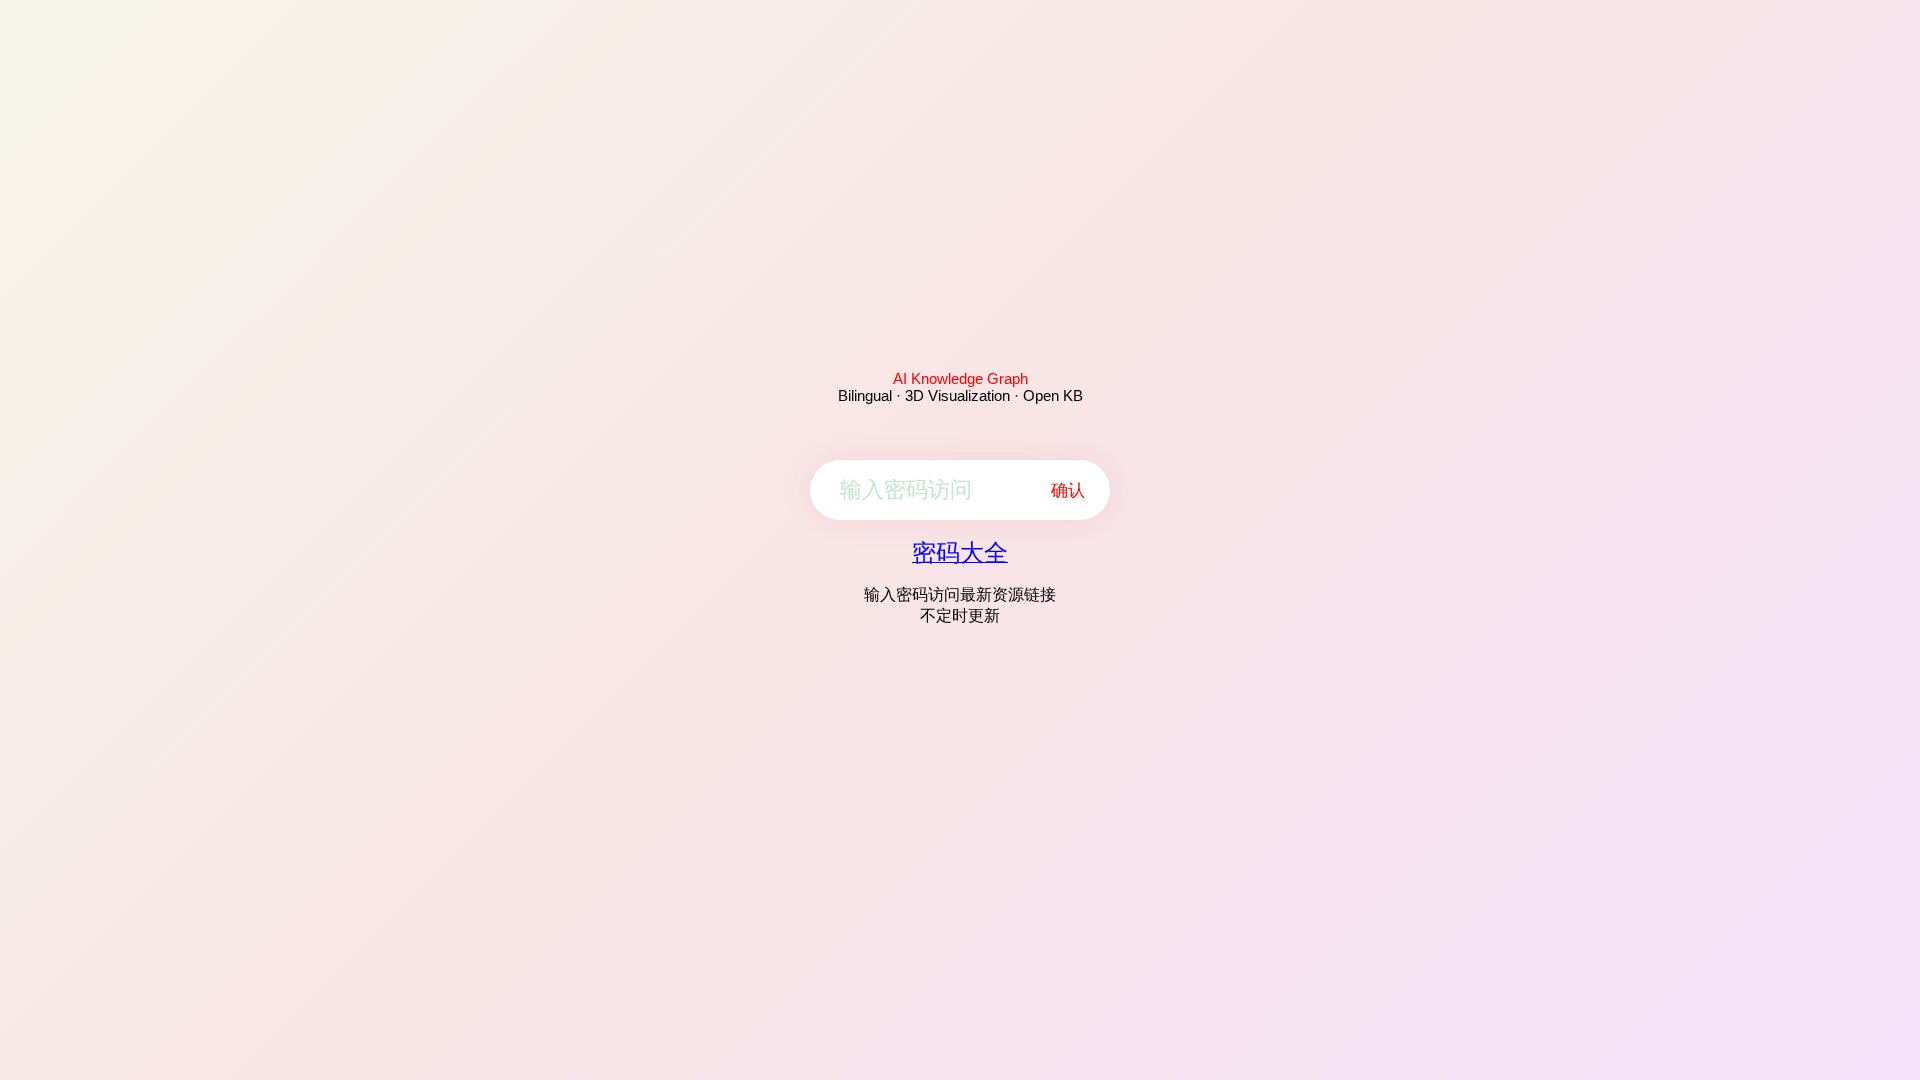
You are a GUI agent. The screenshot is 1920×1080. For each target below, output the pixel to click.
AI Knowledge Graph (960, 378)
